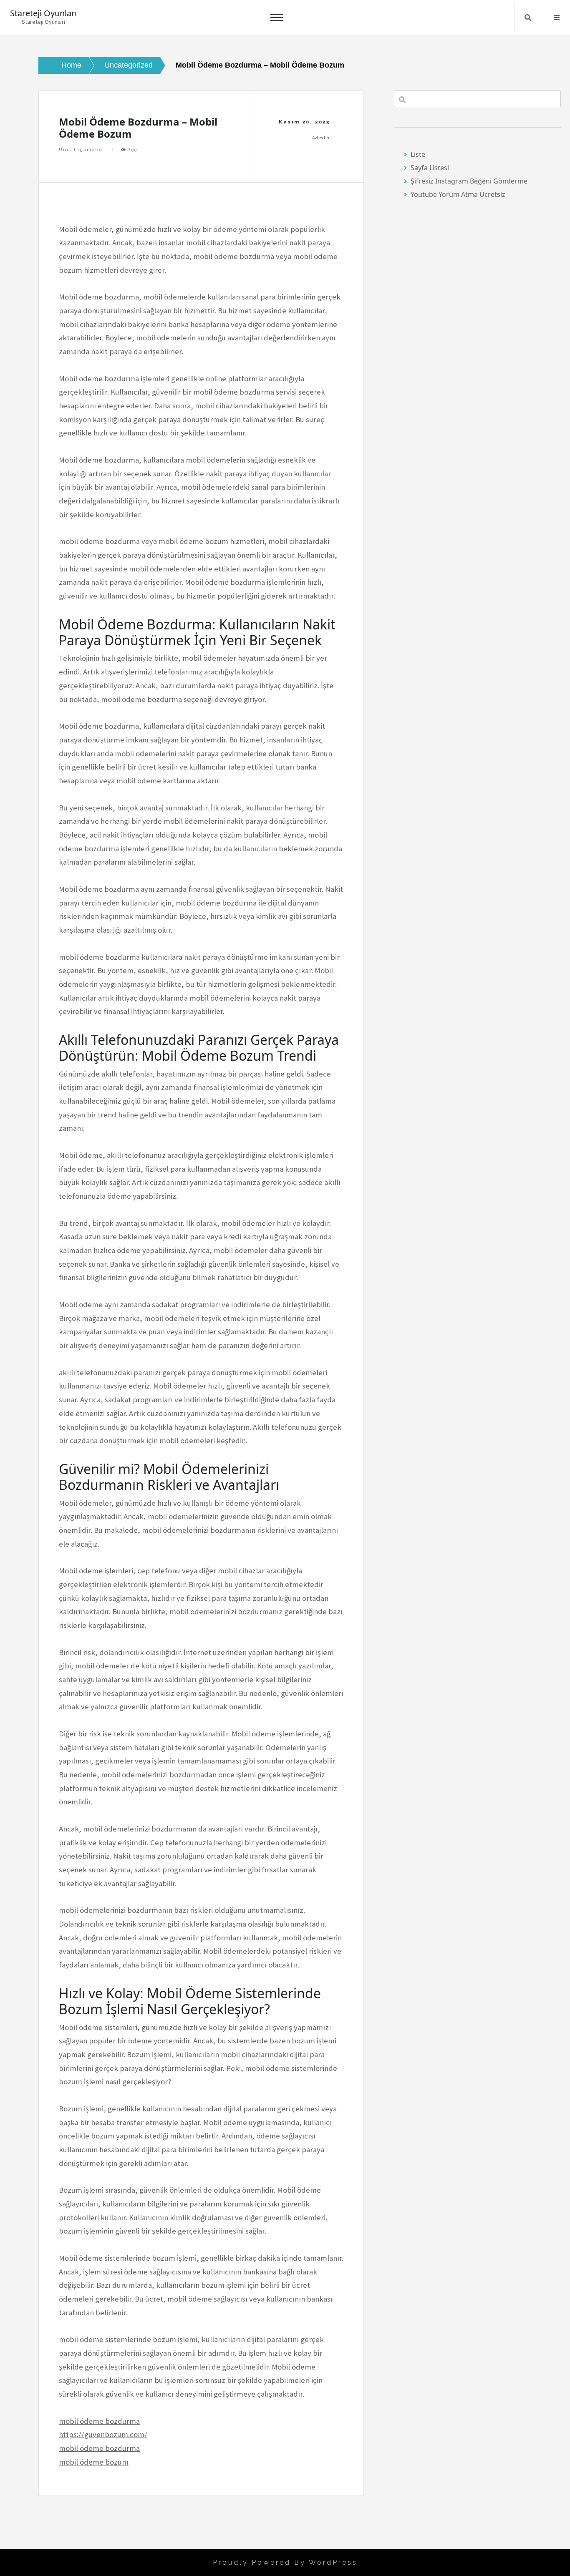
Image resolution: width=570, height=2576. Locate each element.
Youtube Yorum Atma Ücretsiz (458, 194)
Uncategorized (81, 150)
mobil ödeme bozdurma (99, 2421)
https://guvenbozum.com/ (103, 2434)
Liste (418, 154)
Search (528, 18)
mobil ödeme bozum (94, 2462)
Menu (557, 18)
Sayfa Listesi (430, 168)
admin (321, 138)
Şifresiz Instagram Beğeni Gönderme (469, 181)
